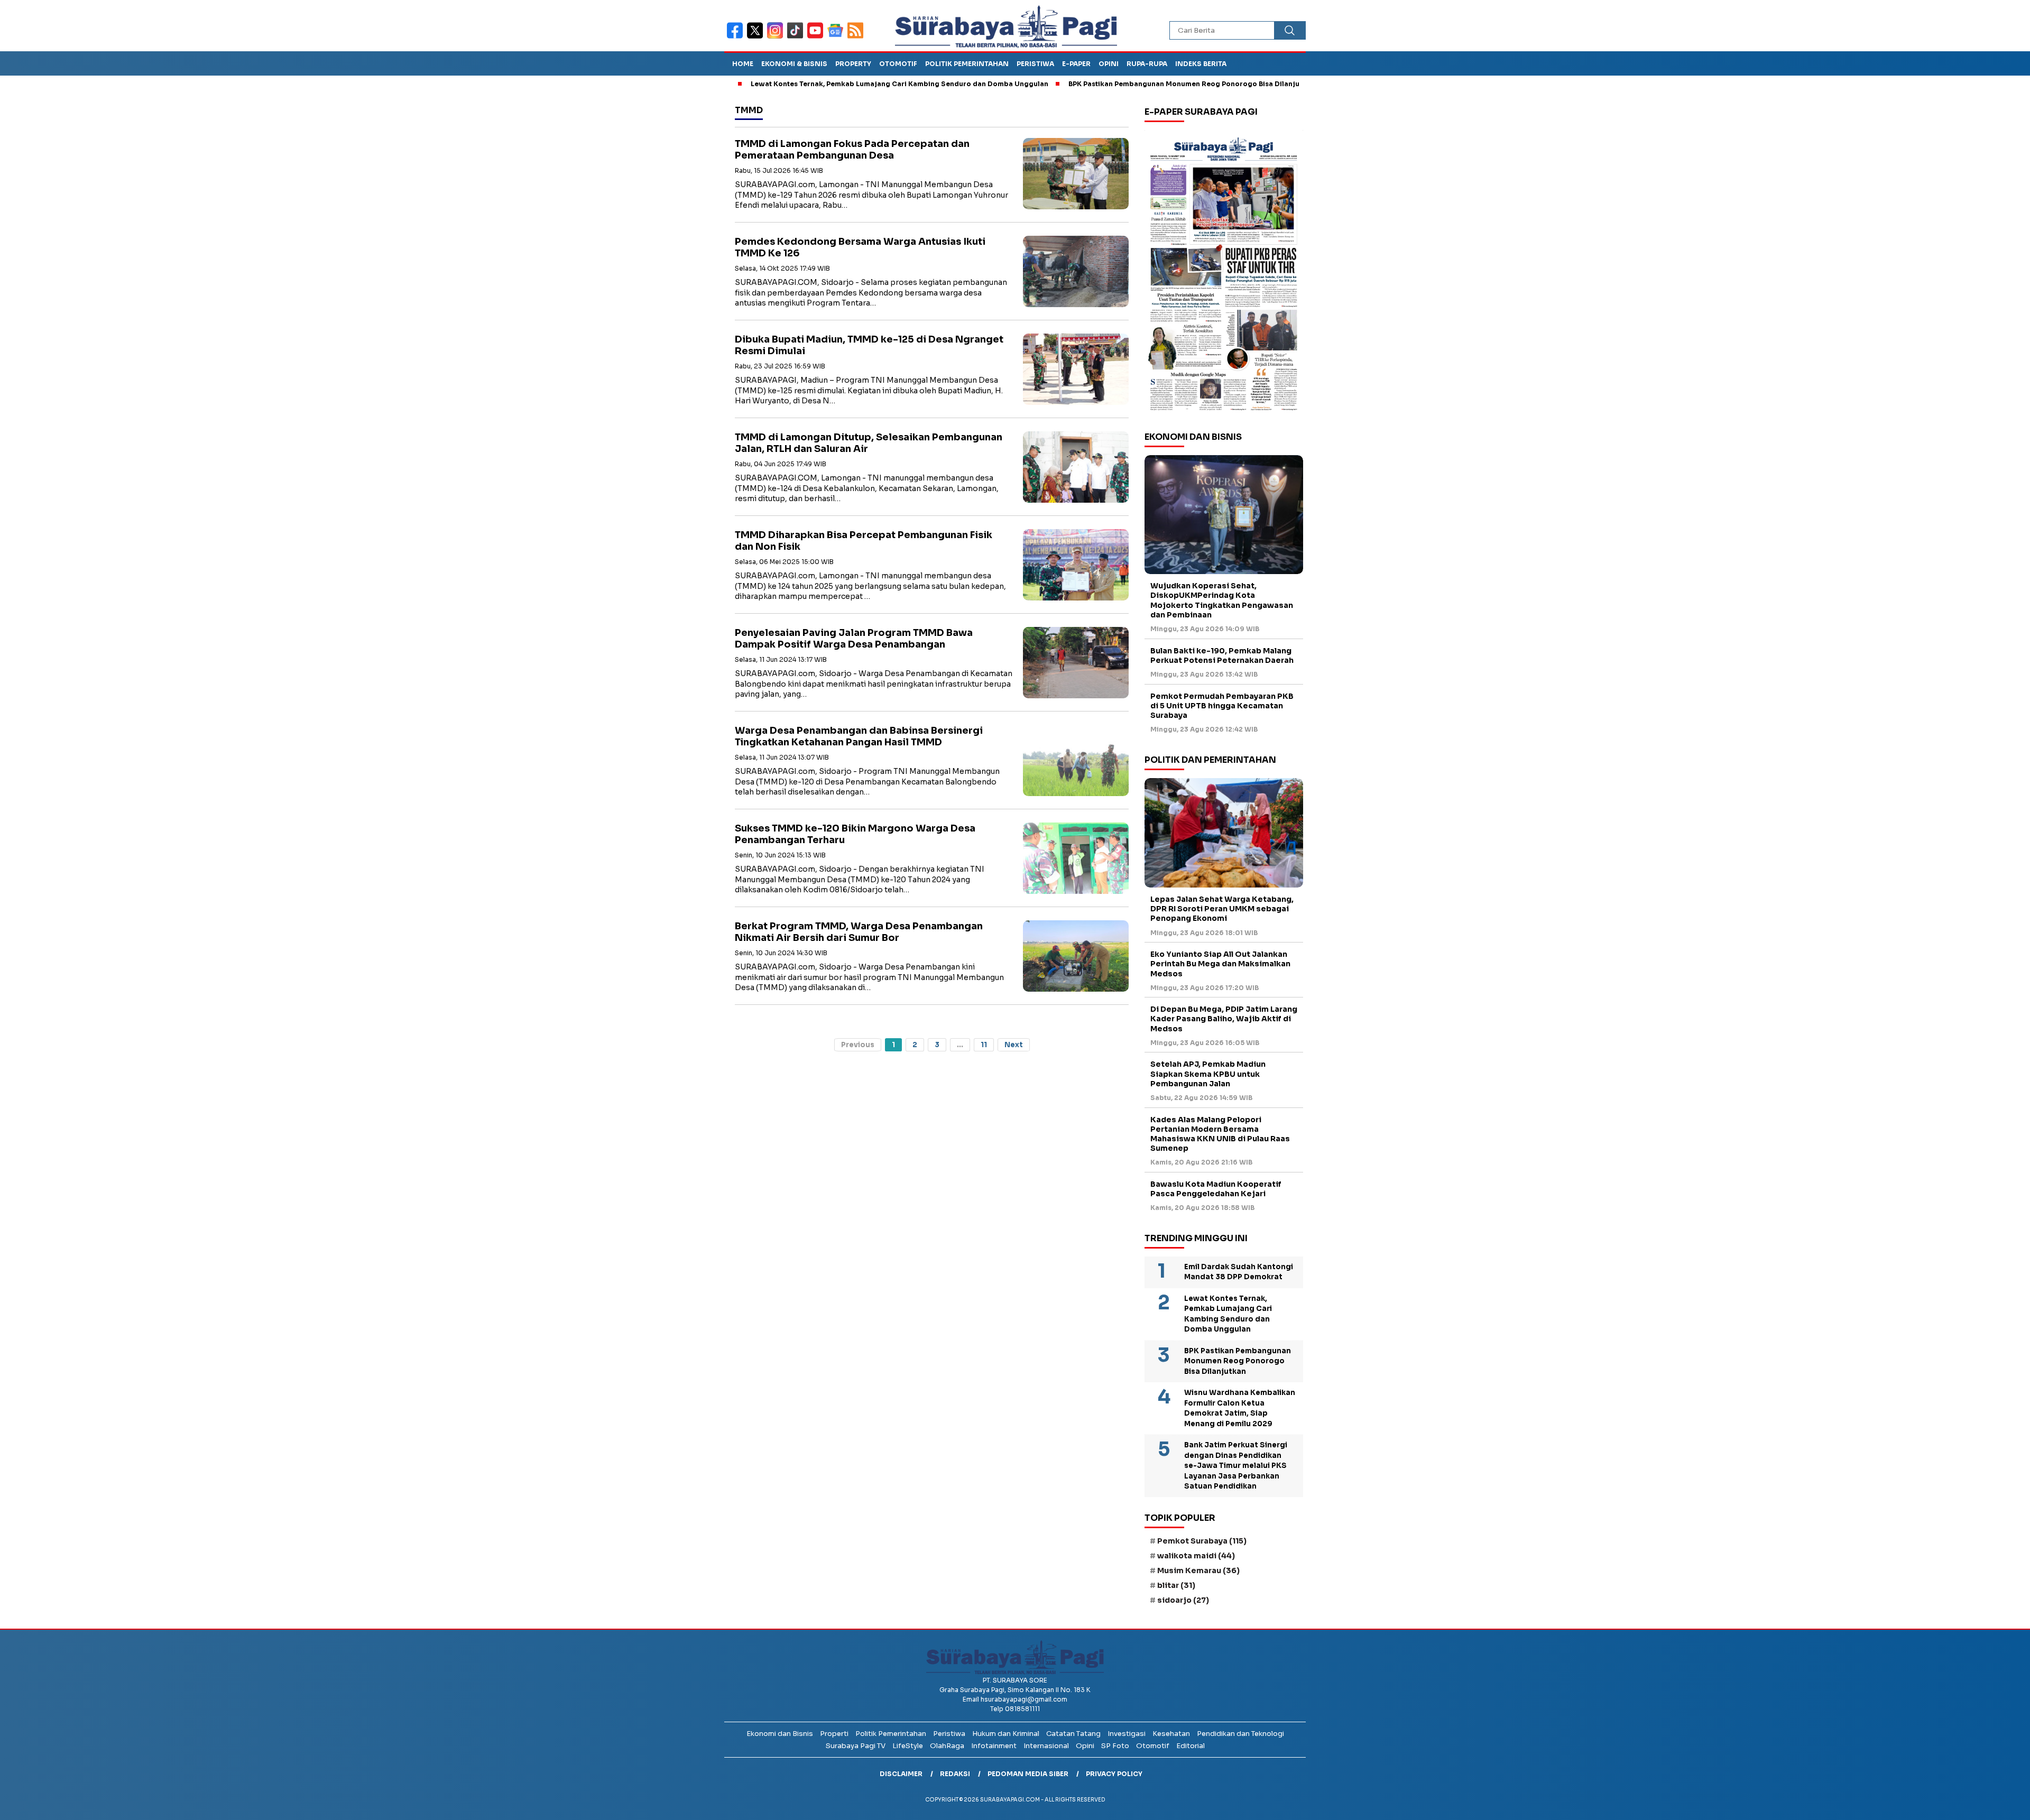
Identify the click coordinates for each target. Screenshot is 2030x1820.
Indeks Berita (1201, 64)
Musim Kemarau (1198, 1570)
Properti (834, 1734)
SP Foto (1115, 1746)
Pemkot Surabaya (1202, 1541)
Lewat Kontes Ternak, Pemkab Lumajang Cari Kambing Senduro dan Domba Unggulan (814, 84)
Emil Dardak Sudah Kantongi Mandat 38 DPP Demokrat (1239, 1272)
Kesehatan (1171, 1734)
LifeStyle (908, 1746)
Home (743, 64)
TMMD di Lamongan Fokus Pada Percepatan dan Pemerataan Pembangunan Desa (852, 150)
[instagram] (777, 37)
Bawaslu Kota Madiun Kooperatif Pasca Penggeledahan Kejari (1216, 1189)
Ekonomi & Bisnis (794, 64)
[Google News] (837, 37)
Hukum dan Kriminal (1006, 1734)
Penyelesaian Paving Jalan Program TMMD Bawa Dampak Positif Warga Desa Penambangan (854, 639)
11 (984, 1045)
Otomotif (898, 64)
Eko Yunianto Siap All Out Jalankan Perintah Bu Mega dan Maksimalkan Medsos (1220, 964)
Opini (1109, 64)
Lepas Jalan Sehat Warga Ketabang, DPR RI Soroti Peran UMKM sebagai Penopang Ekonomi (1222, 909)
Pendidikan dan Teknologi (1240, 1734)
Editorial (1191, 1746)
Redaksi (955, 1774)
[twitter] (757, 37)
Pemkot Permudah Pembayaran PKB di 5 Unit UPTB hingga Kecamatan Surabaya (1222, 706)
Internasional (1046, 1746)
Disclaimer (901, 1774)
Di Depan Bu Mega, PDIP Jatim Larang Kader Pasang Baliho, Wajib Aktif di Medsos (1224, 1019)
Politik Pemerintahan (967, 64)
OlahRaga (947, 1746)
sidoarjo (1183, 1600)
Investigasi (1127, 1734)
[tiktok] (797, 37)
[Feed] (857, 37)
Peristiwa (1035, 64)
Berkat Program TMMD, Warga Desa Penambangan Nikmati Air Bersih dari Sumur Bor (859, 932)
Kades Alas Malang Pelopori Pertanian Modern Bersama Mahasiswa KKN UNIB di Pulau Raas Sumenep (1220, 1134)
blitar (1176, 1585)
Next (1014, 1045)
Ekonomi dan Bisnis (780, 1734)
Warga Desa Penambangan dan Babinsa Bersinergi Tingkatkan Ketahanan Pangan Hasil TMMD (859, 737)
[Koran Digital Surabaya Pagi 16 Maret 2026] (1224, 273)
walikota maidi (1196, 1556)
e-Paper (1076, 64)
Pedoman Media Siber (1028, 1774)
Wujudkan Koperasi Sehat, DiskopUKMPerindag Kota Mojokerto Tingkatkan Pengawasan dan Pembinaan (1222, 600)
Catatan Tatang (1073, 1734)
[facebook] (737, 37)
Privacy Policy (1114, 1774)
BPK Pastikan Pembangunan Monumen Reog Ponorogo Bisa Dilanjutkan (1106, 84)
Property (853, 64)
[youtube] (817, 37)
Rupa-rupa (1147, 64)
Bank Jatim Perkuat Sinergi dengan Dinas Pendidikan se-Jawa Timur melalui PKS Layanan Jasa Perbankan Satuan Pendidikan (1236, 1466)
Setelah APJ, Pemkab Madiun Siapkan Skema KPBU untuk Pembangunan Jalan (1208, 1074)
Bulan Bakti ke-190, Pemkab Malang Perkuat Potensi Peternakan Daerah (1222, 655)
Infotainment (994, 1746)
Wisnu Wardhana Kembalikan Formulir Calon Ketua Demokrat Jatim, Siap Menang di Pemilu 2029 (1240, 1408)
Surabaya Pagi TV (856, 1746)
